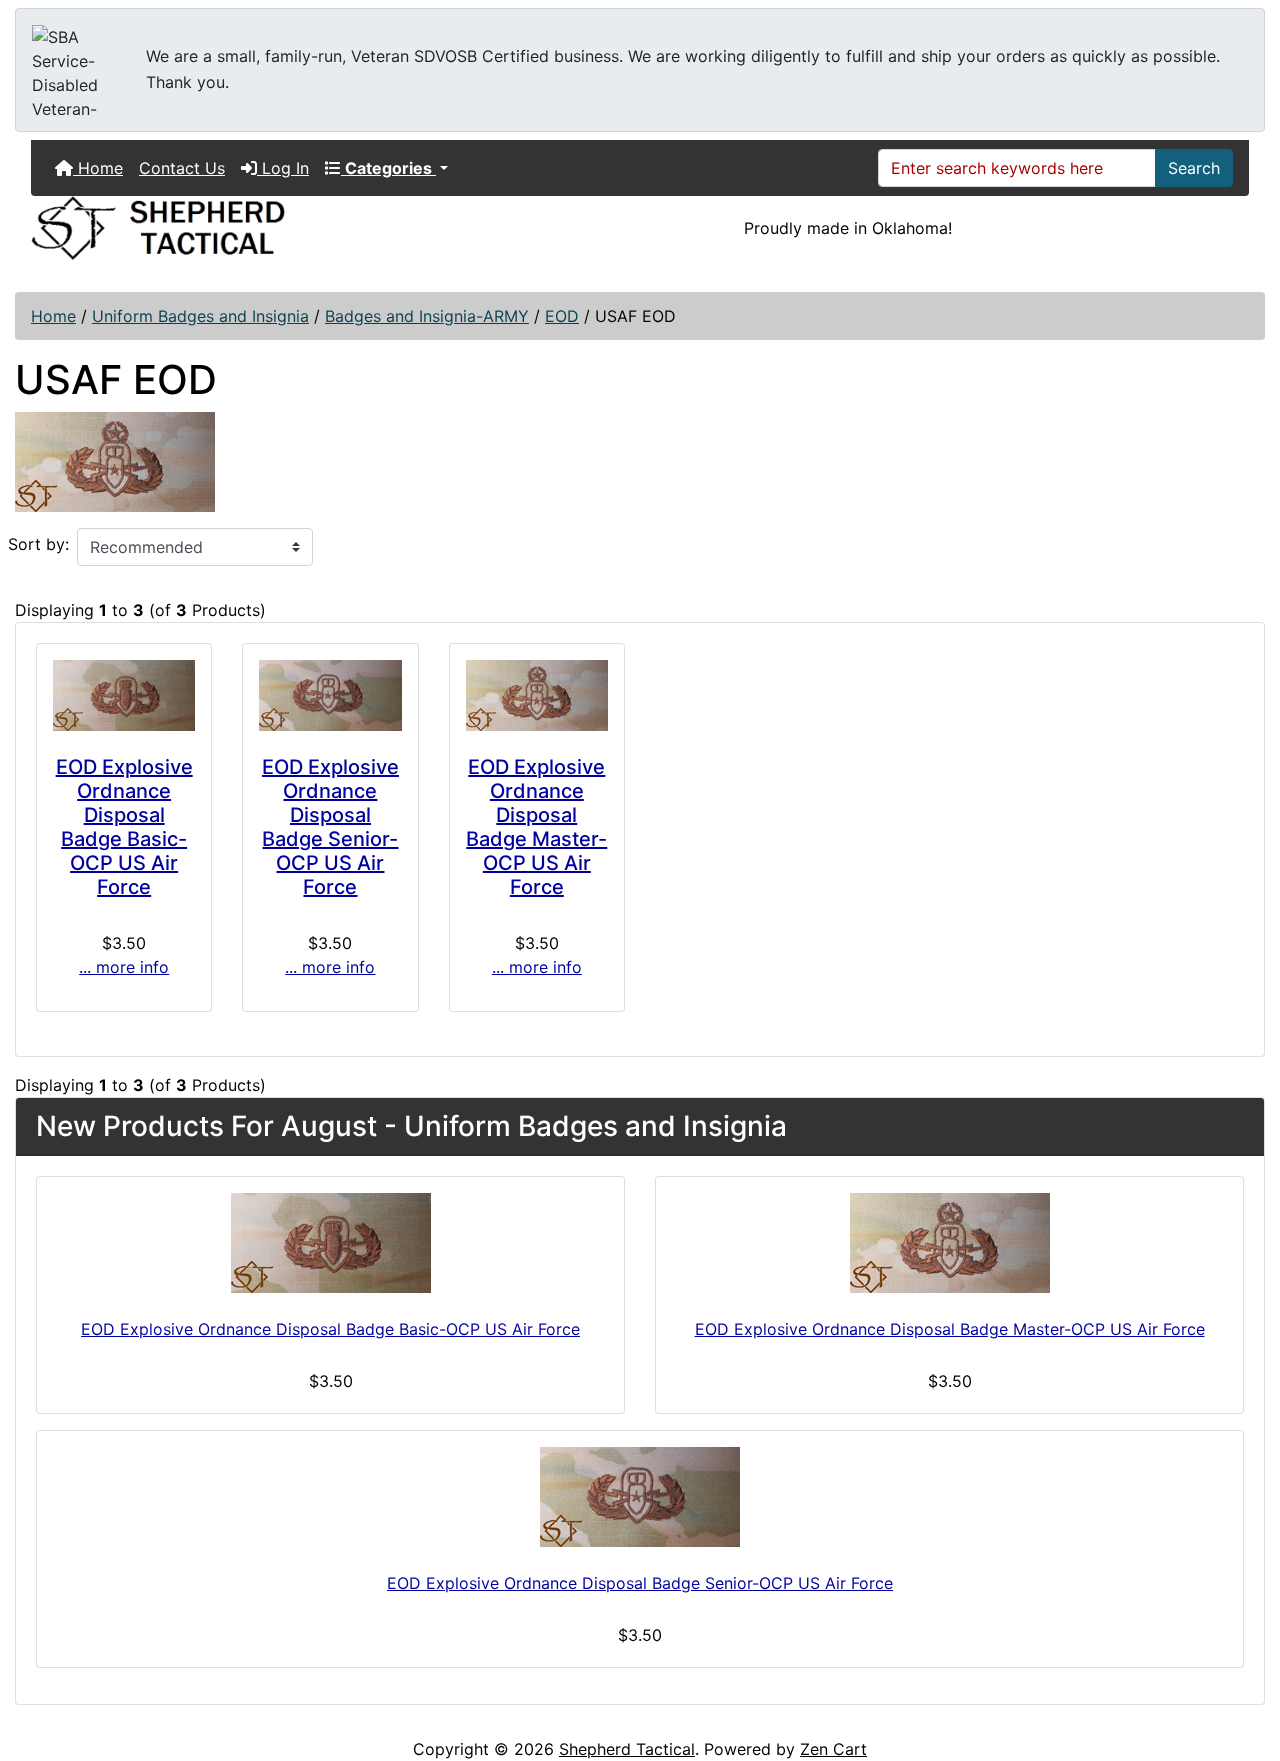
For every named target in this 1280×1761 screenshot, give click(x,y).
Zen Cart (833, 1749)
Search (1194, 168)
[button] (1243, 1662)
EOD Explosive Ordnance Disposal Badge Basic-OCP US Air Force (124, 827)
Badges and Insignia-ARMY (427, 316)
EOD (562, 316)
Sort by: (38, 544)
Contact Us (182, 168)
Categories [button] (388, 168)
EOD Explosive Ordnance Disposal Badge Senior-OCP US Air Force (330, 827)
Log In (283, 168)
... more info (124, 967)
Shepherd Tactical (627, 1749)
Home (98, 168)
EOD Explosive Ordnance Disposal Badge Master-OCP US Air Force (536, 827)
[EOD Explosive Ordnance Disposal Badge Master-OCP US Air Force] (537, 695)
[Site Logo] (224, 228)
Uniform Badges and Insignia (200, 316)
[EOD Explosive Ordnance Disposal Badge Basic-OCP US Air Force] (124, 695)
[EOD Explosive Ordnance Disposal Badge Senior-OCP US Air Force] (330, 695)
